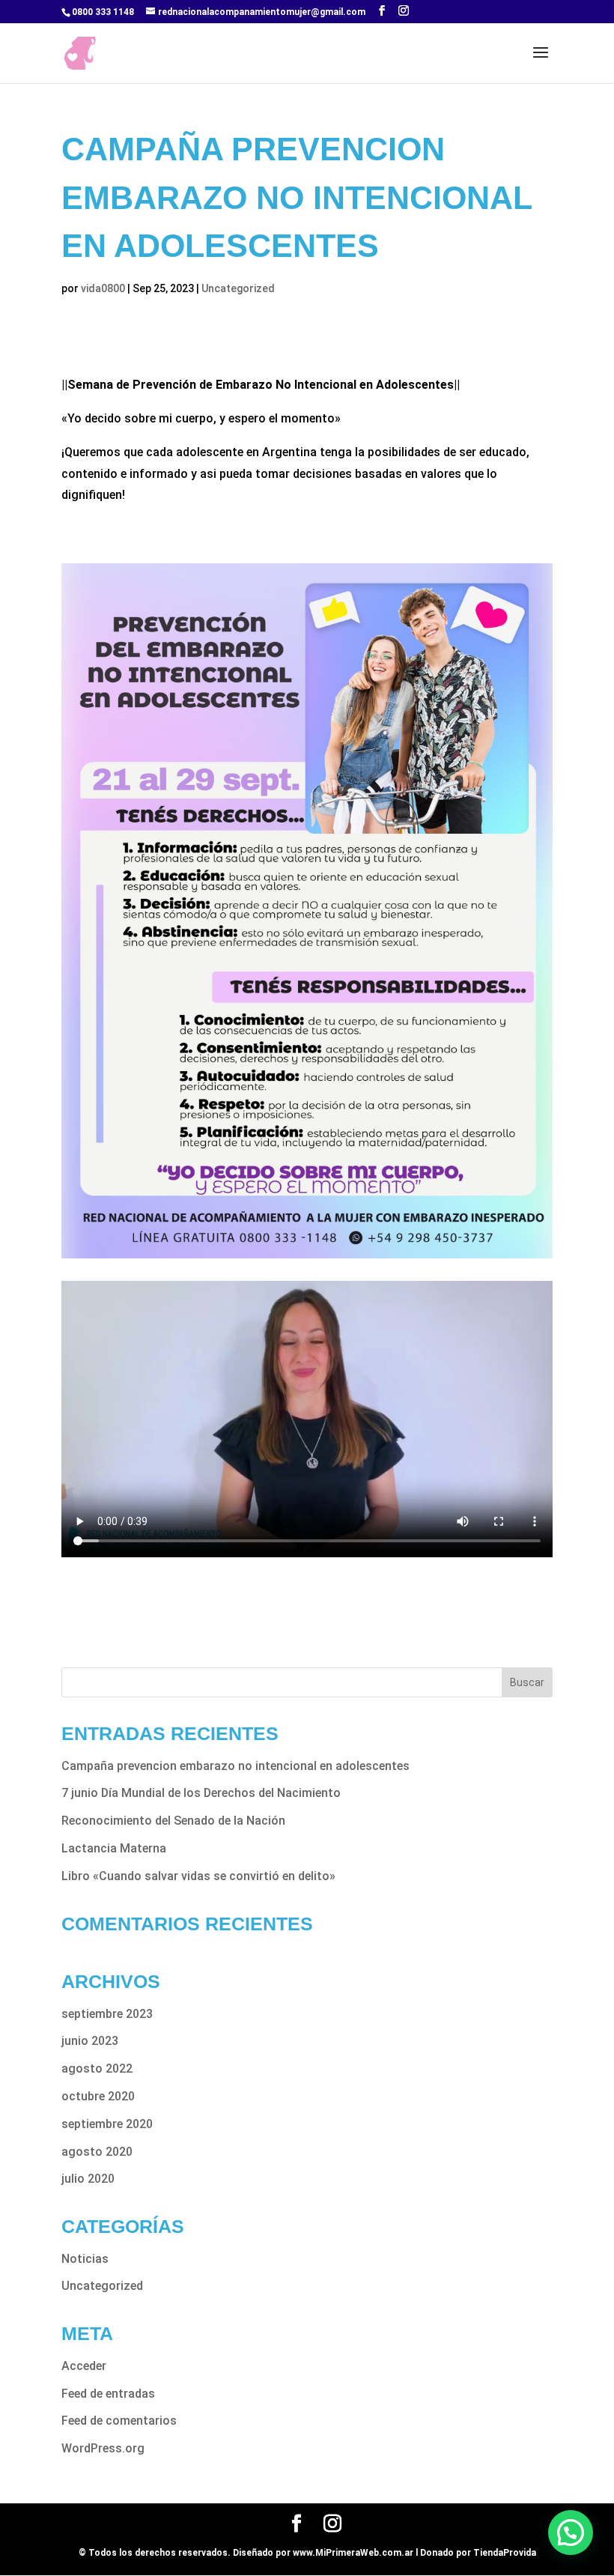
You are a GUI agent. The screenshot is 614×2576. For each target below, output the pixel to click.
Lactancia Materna (114, 1848)
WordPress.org (103, 2448)
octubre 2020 (98, 2096)
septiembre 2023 (107, 2014)
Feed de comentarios (119, 2421)
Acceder (84, 2366)
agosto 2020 (97, 2152)
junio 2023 (90, 2041)
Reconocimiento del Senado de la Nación (173, 1821)
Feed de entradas (108, 2394)
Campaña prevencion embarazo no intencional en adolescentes (235, 1766)
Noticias (85, 2259)
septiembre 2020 (107, 2124)
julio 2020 (88, 2179)
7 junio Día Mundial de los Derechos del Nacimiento (201, 1793)
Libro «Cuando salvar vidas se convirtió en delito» (198, 1876)
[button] (571, 2533)
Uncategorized (238, 288)
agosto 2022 (97, 2069)
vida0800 (103, 288)
